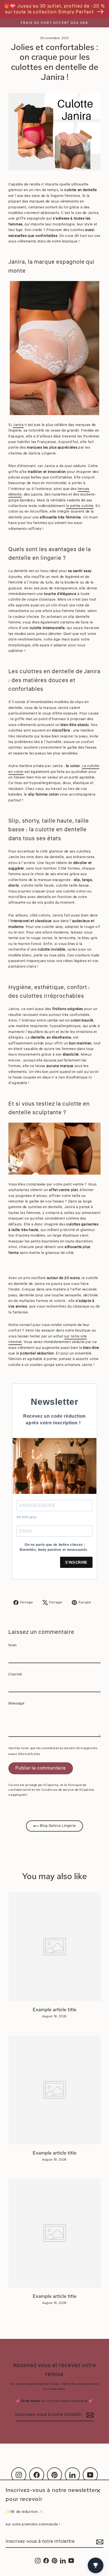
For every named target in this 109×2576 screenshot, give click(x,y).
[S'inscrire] (99, 2542)
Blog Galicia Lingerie (57, 1826)
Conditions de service (58, 1790)
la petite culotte (80, 506)
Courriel (15, 1674)
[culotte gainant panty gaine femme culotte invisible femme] (54, 1149)
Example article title (55, 2010)
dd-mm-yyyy (27, 1517)
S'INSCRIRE (76, 1562)
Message (16, 1703)
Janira (18, 425)
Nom (13, 1645)
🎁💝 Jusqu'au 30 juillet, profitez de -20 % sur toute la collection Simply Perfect (55, 9)
